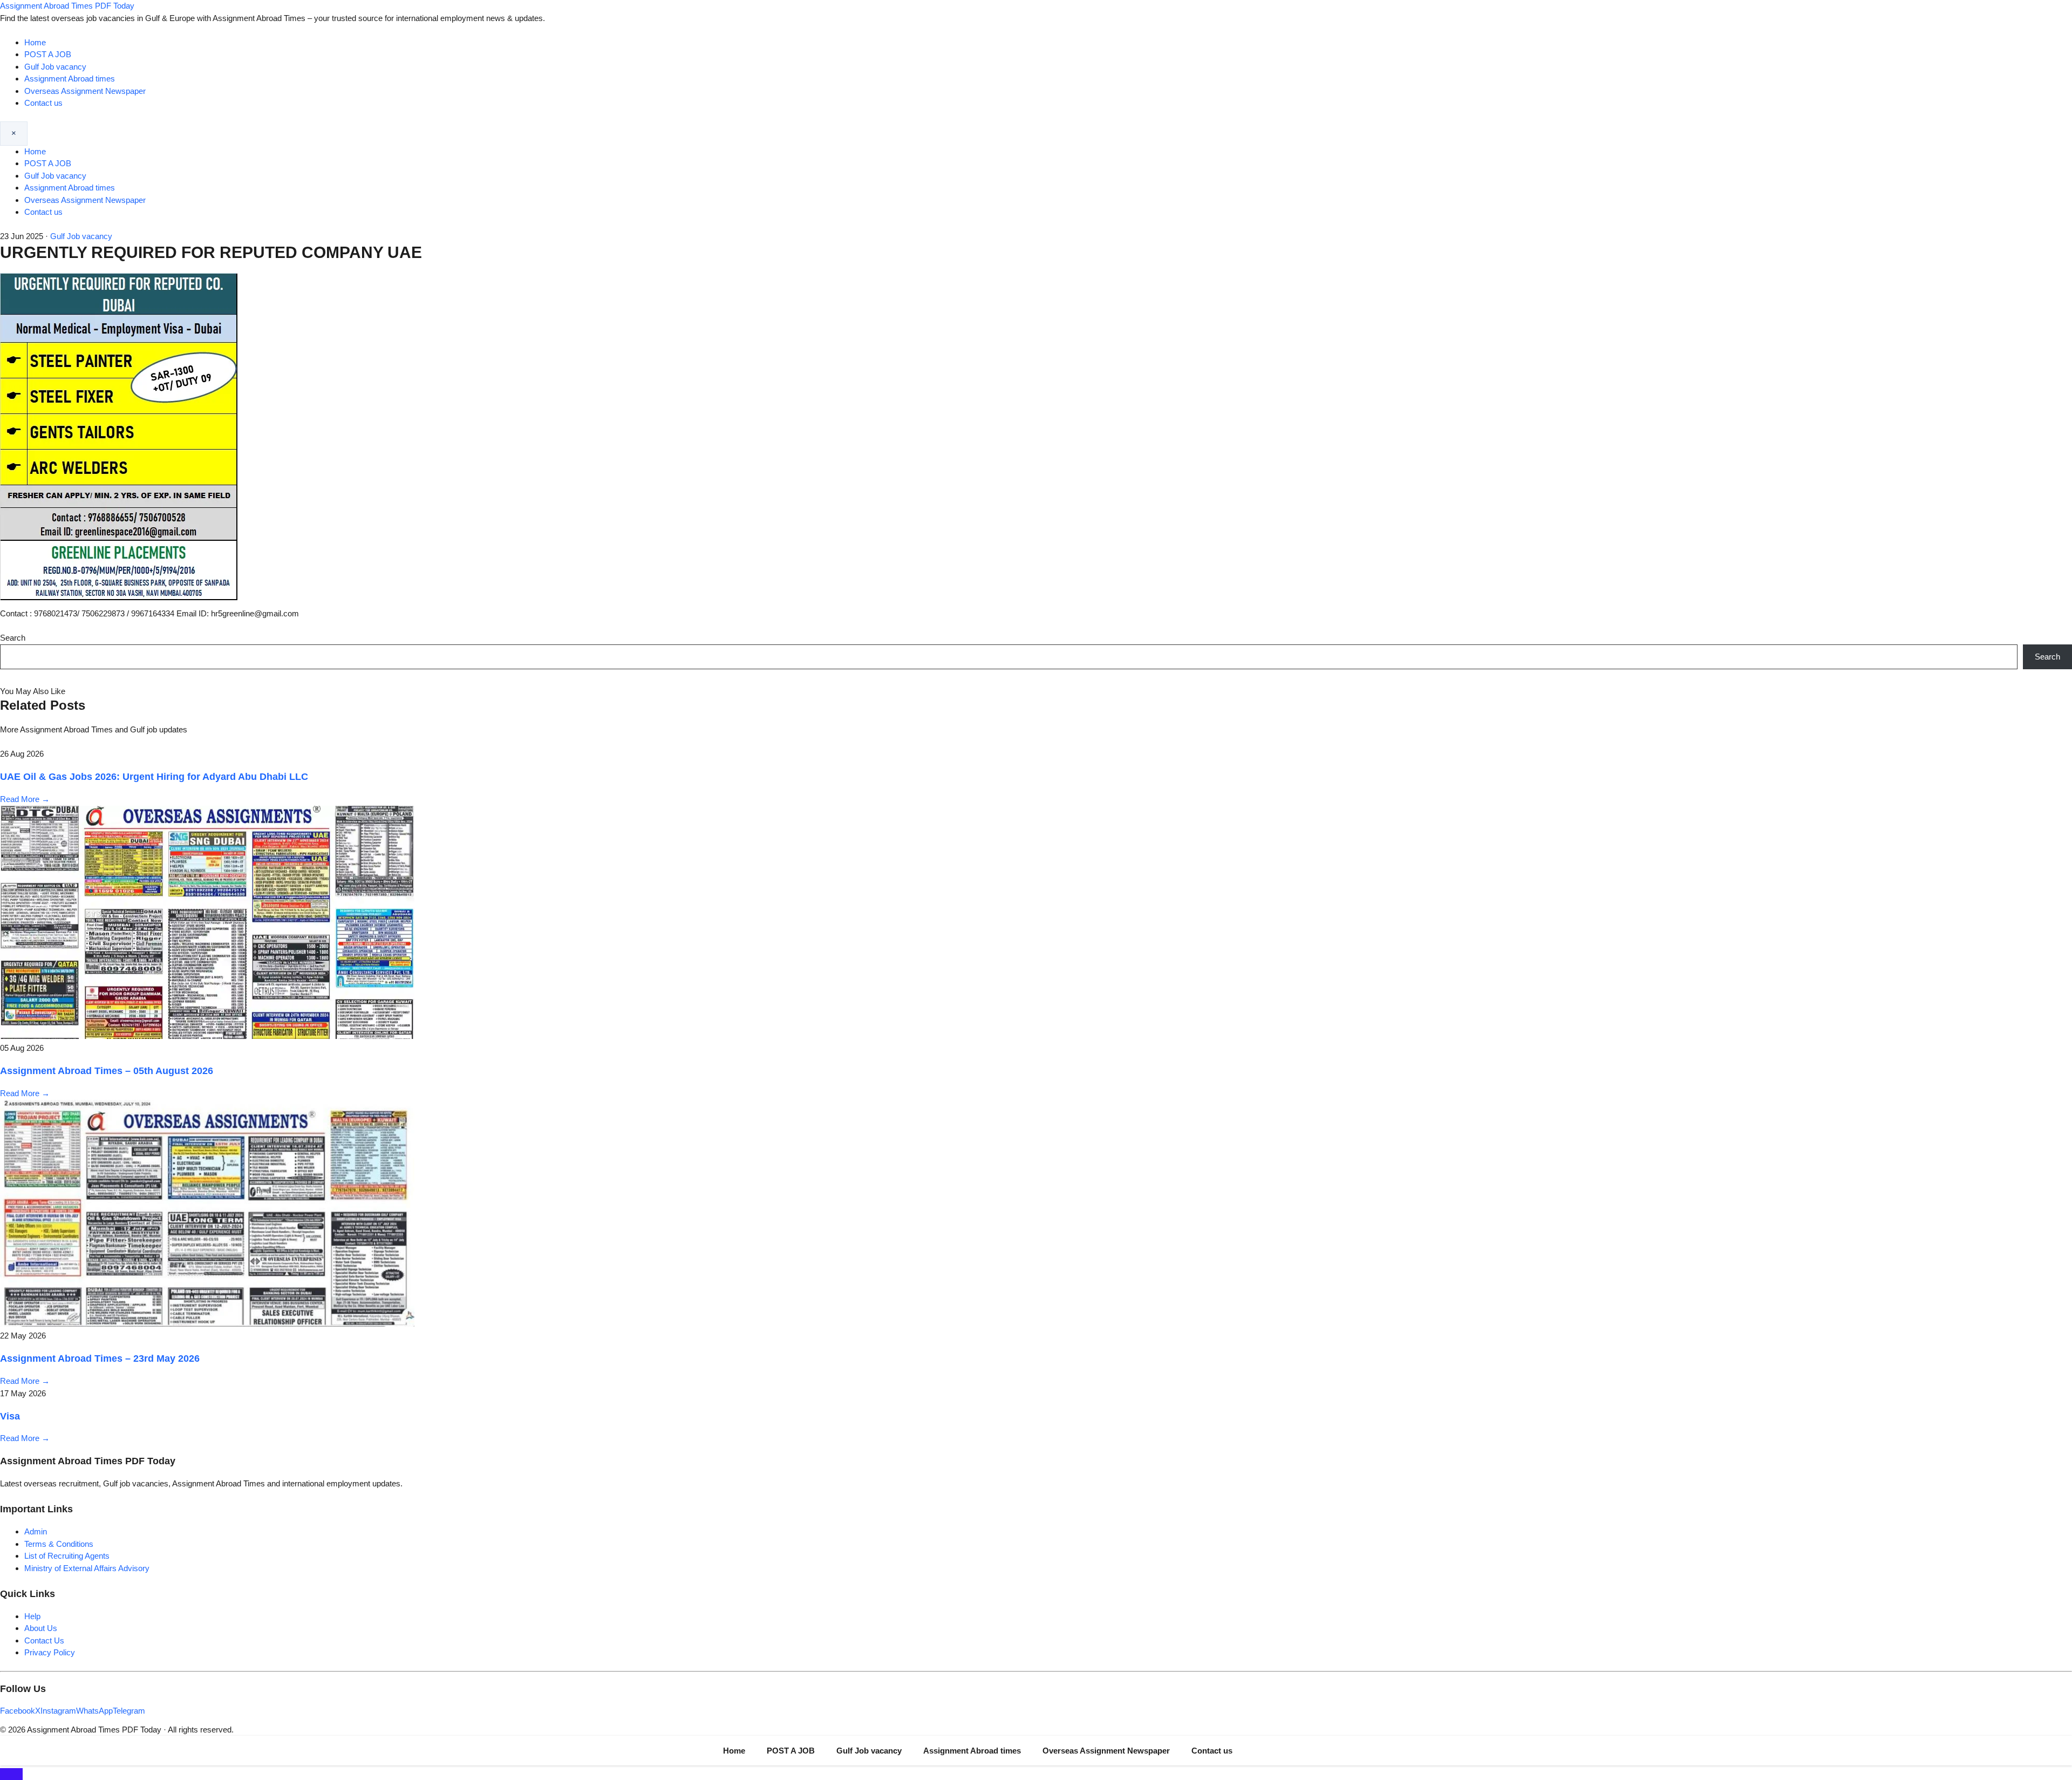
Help (32, 1616)
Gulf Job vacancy (55, 67)
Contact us (43, 103)
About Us (41, 1628)
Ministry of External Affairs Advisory (87, 1568)
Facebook (18, 1711)
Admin (36, 1531)
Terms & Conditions (59, 1544)
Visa (10, 1416)
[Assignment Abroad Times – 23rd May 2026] (207, 1324)
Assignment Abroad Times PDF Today (67, 6)
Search (13, 638)
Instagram (58, 1711)
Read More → (25, 799)
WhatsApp (94, 1711)
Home (35, 42)
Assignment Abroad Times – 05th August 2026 (107, 1071)
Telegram (129, 1711)
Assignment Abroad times (70, 79)
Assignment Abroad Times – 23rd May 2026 (100, 1358)
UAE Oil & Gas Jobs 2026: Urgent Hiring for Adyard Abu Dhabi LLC (154, 777)
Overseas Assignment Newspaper (85, 91)
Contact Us (44, 1640)
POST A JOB (48, 54)
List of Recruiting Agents (67, 1556)
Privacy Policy (50, 1652)
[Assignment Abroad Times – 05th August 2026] (207, 1036)
